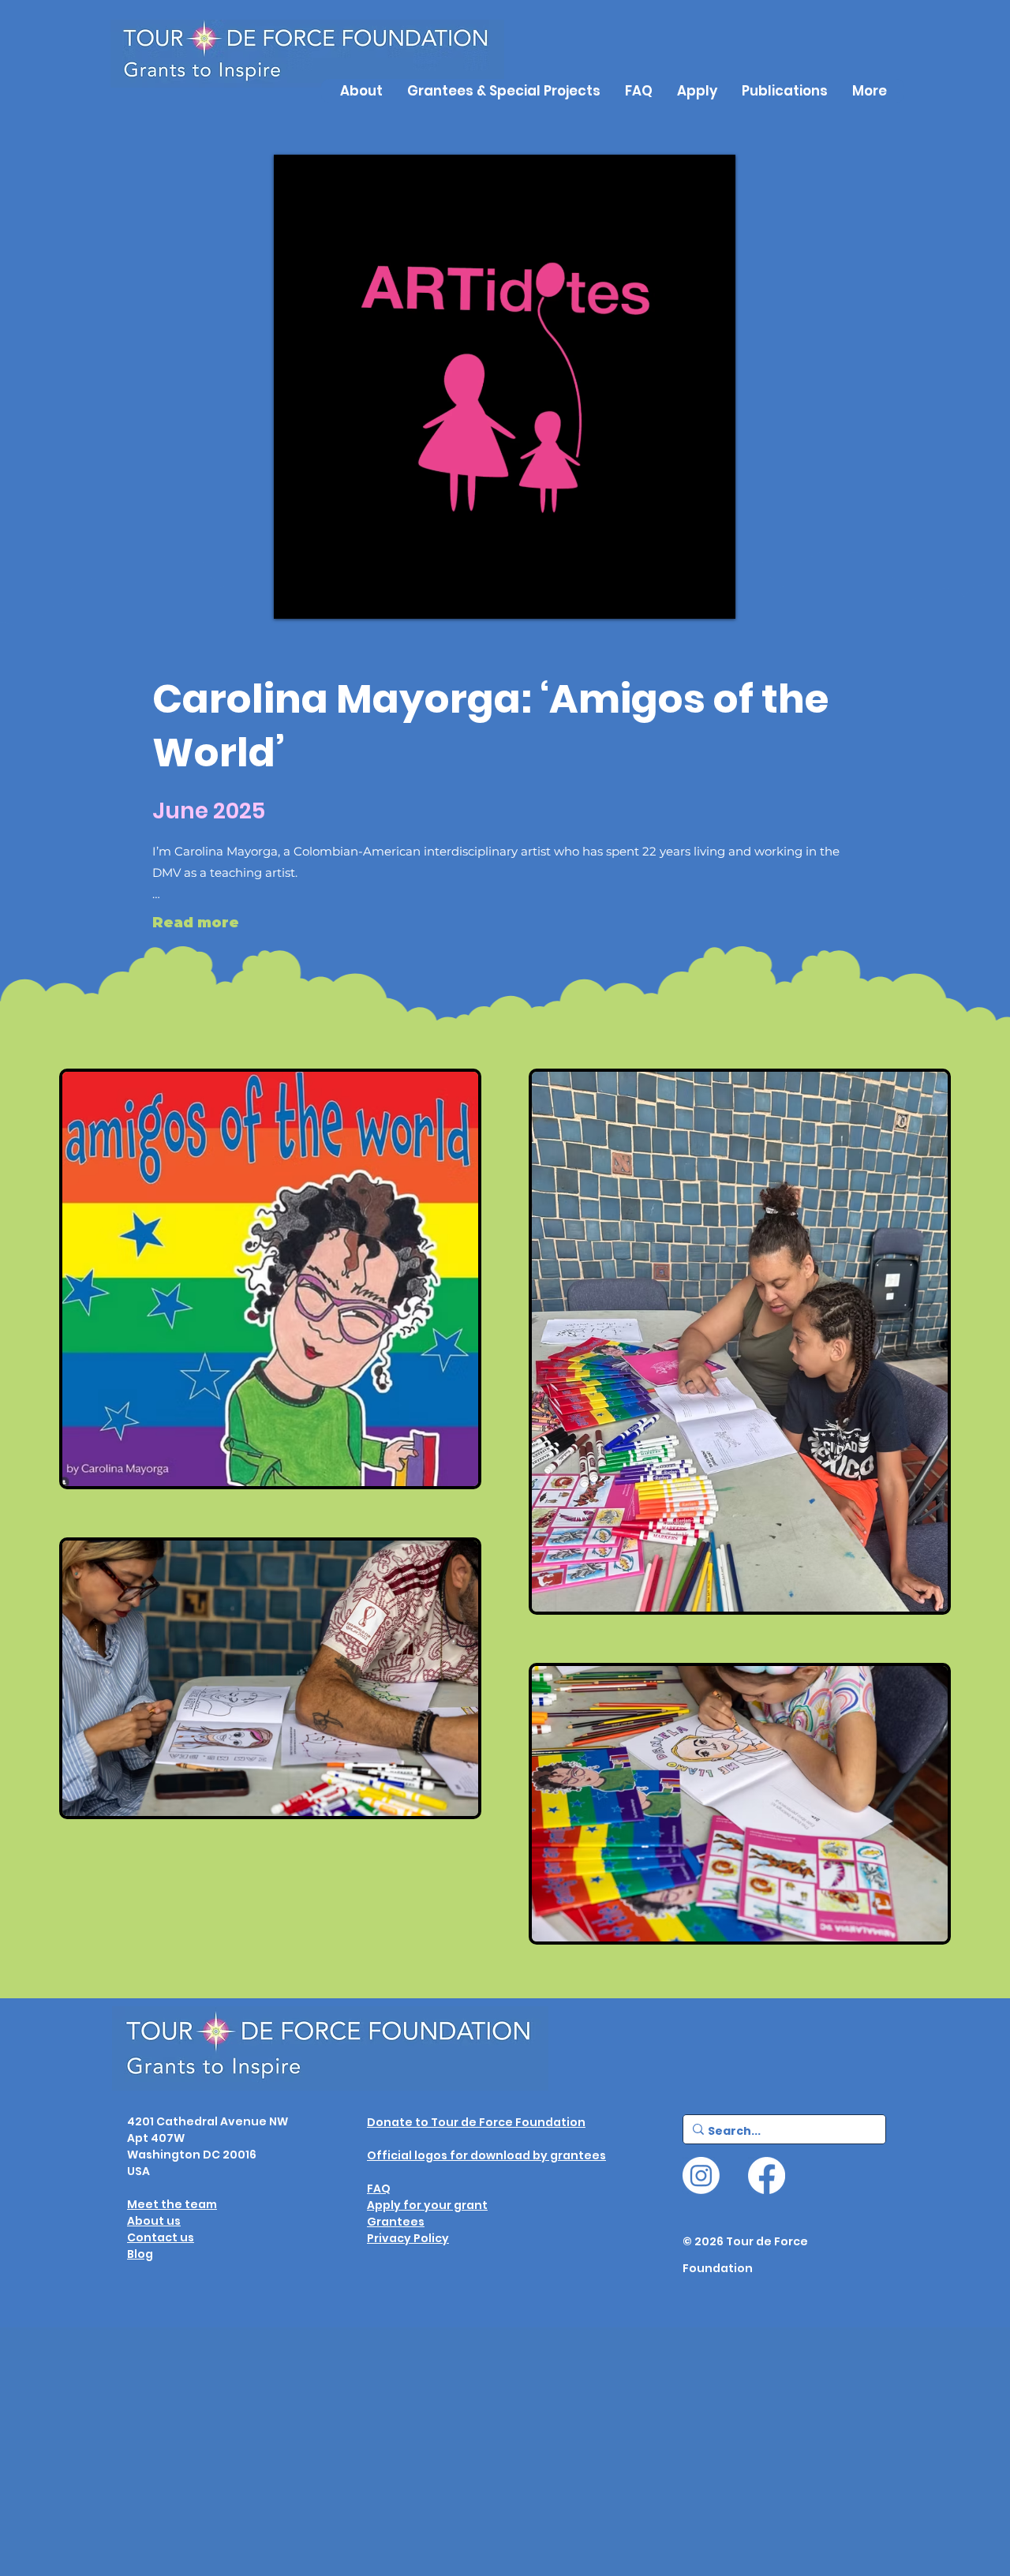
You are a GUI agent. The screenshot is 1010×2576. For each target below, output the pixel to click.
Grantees (396, 2222)
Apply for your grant (427, 2205)
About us (154, 2221)
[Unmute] (324, 594)
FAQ (379, 2188)
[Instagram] (701, 2175)
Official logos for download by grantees (486, 2155)
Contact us (161, 2237)
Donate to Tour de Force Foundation (476, 2122)
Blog (140, 2254)
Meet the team (172, 2204)
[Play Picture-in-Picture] (684, 594)
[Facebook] (767, 2175)
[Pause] (297, 594)
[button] (784, 91)
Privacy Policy (408, 2238)
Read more (196, 923)
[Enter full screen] (711, 594)
